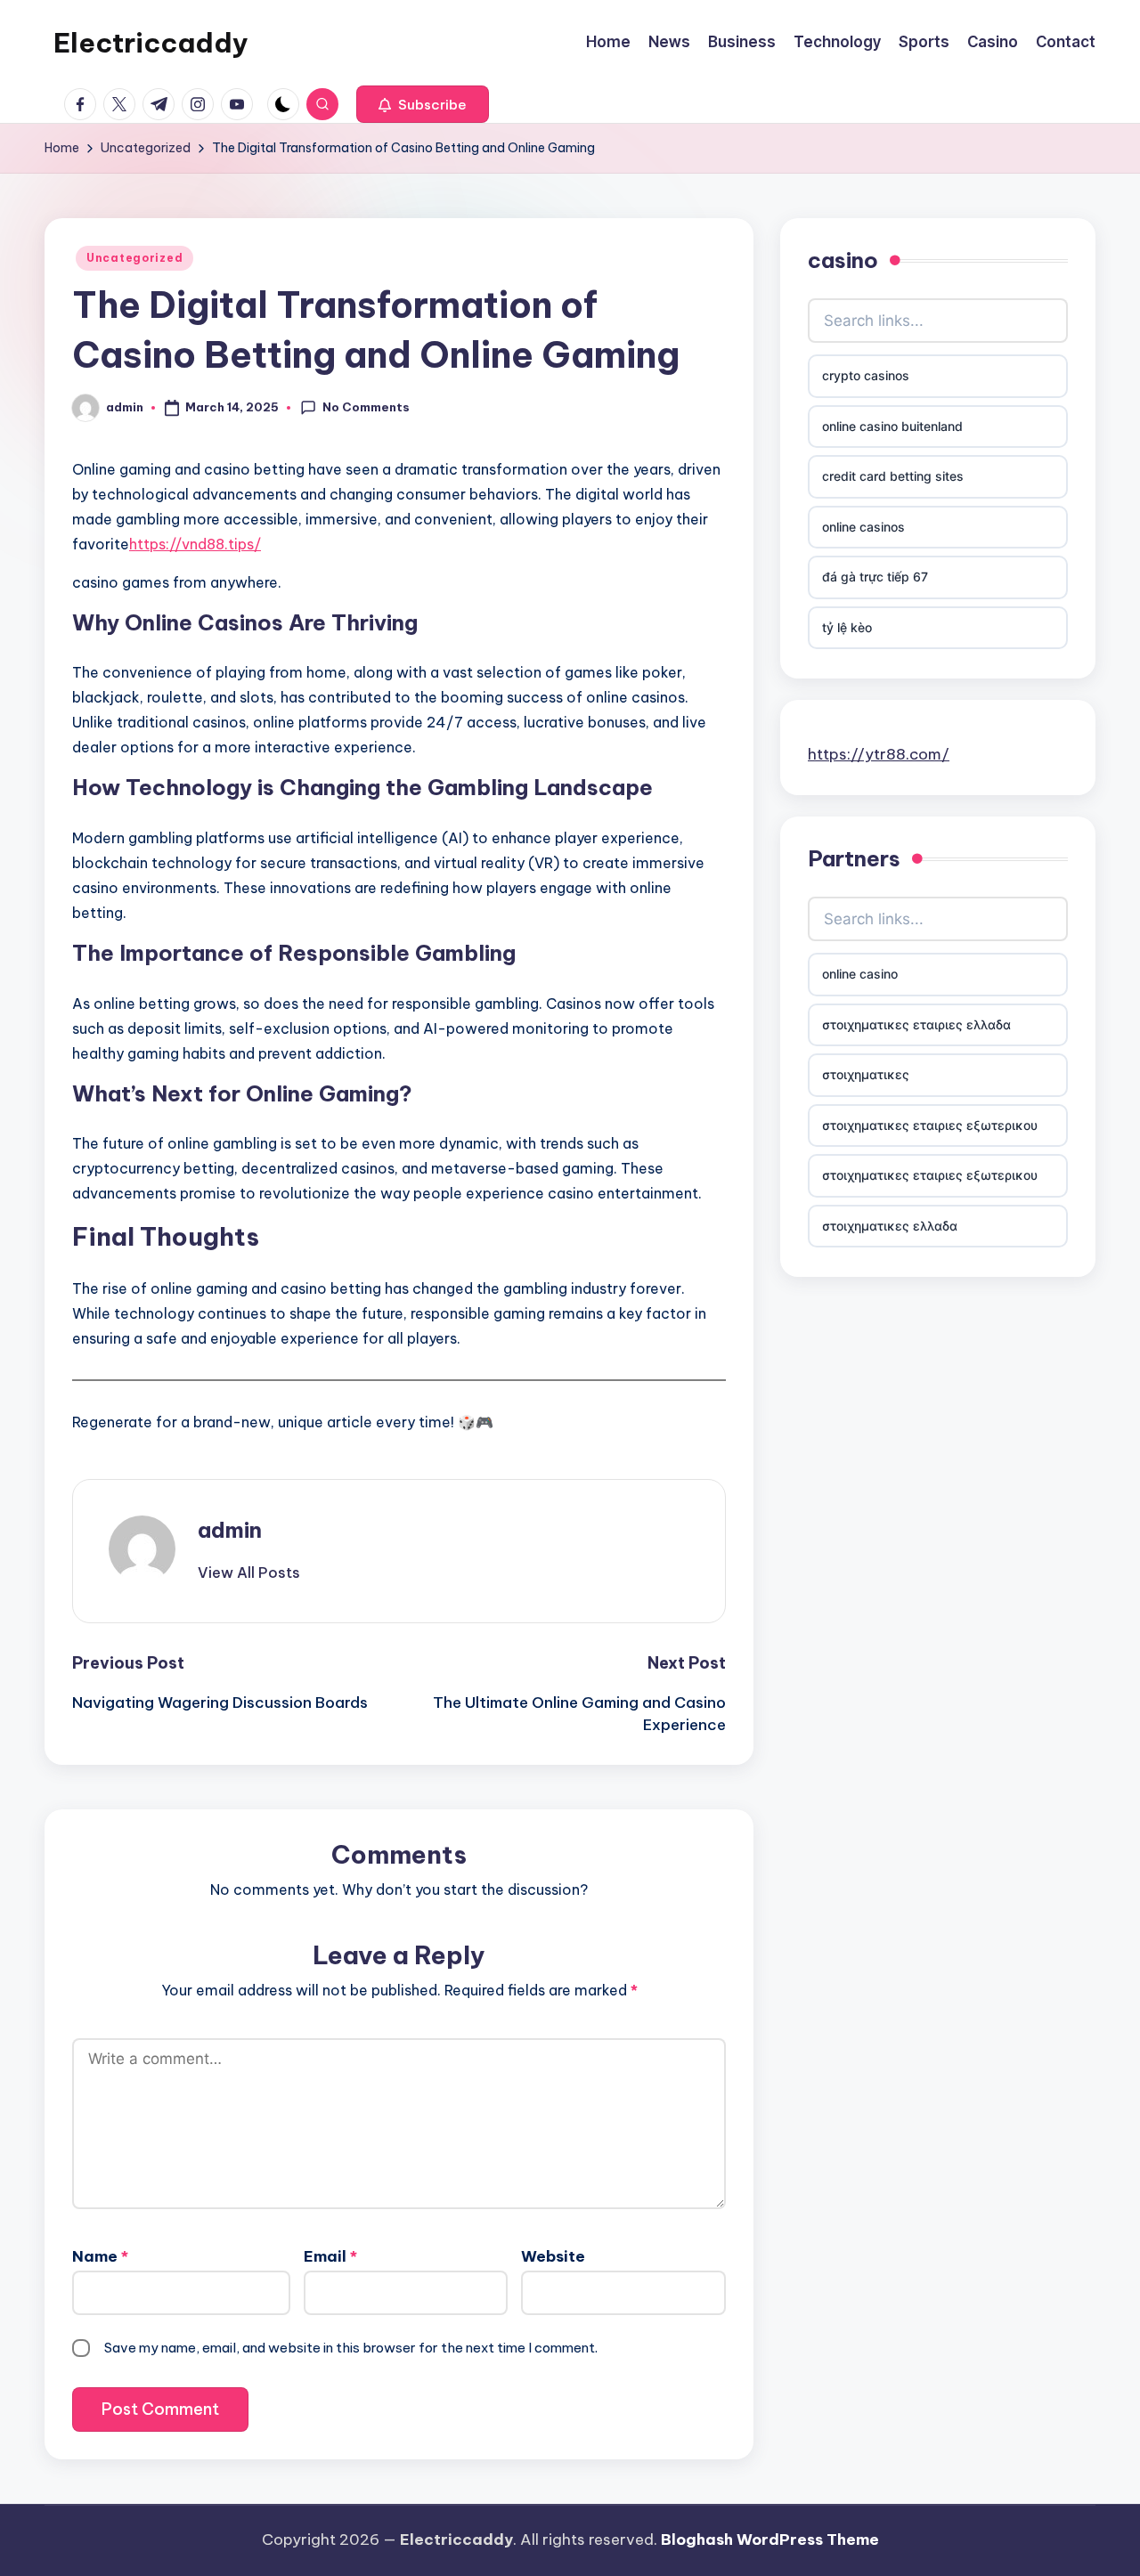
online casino (860, 974)
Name (100, 2256)
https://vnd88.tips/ (195, 544)
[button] (423, 104)
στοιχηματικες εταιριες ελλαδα (916, 1024)
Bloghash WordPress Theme (770, 2539)
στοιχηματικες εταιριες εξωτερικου (930, 1125)
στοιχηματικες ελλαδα (890, 1226)
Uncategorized (134, 258)
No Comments (366, 407)
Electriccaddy (151, 43)
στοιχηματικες (866, 1074)
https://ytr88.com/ (879, 753)
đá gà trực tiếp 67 (875, 577)
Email (330, 2256)
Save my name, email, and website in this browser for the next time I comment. (351, 2348)
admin (230, 1530)
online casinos (863, 527)
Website (553, 2256)
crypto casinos (866, 375)
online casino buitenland (892, 426)
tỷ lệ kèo (847, 627)
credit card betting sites (893, 476)
